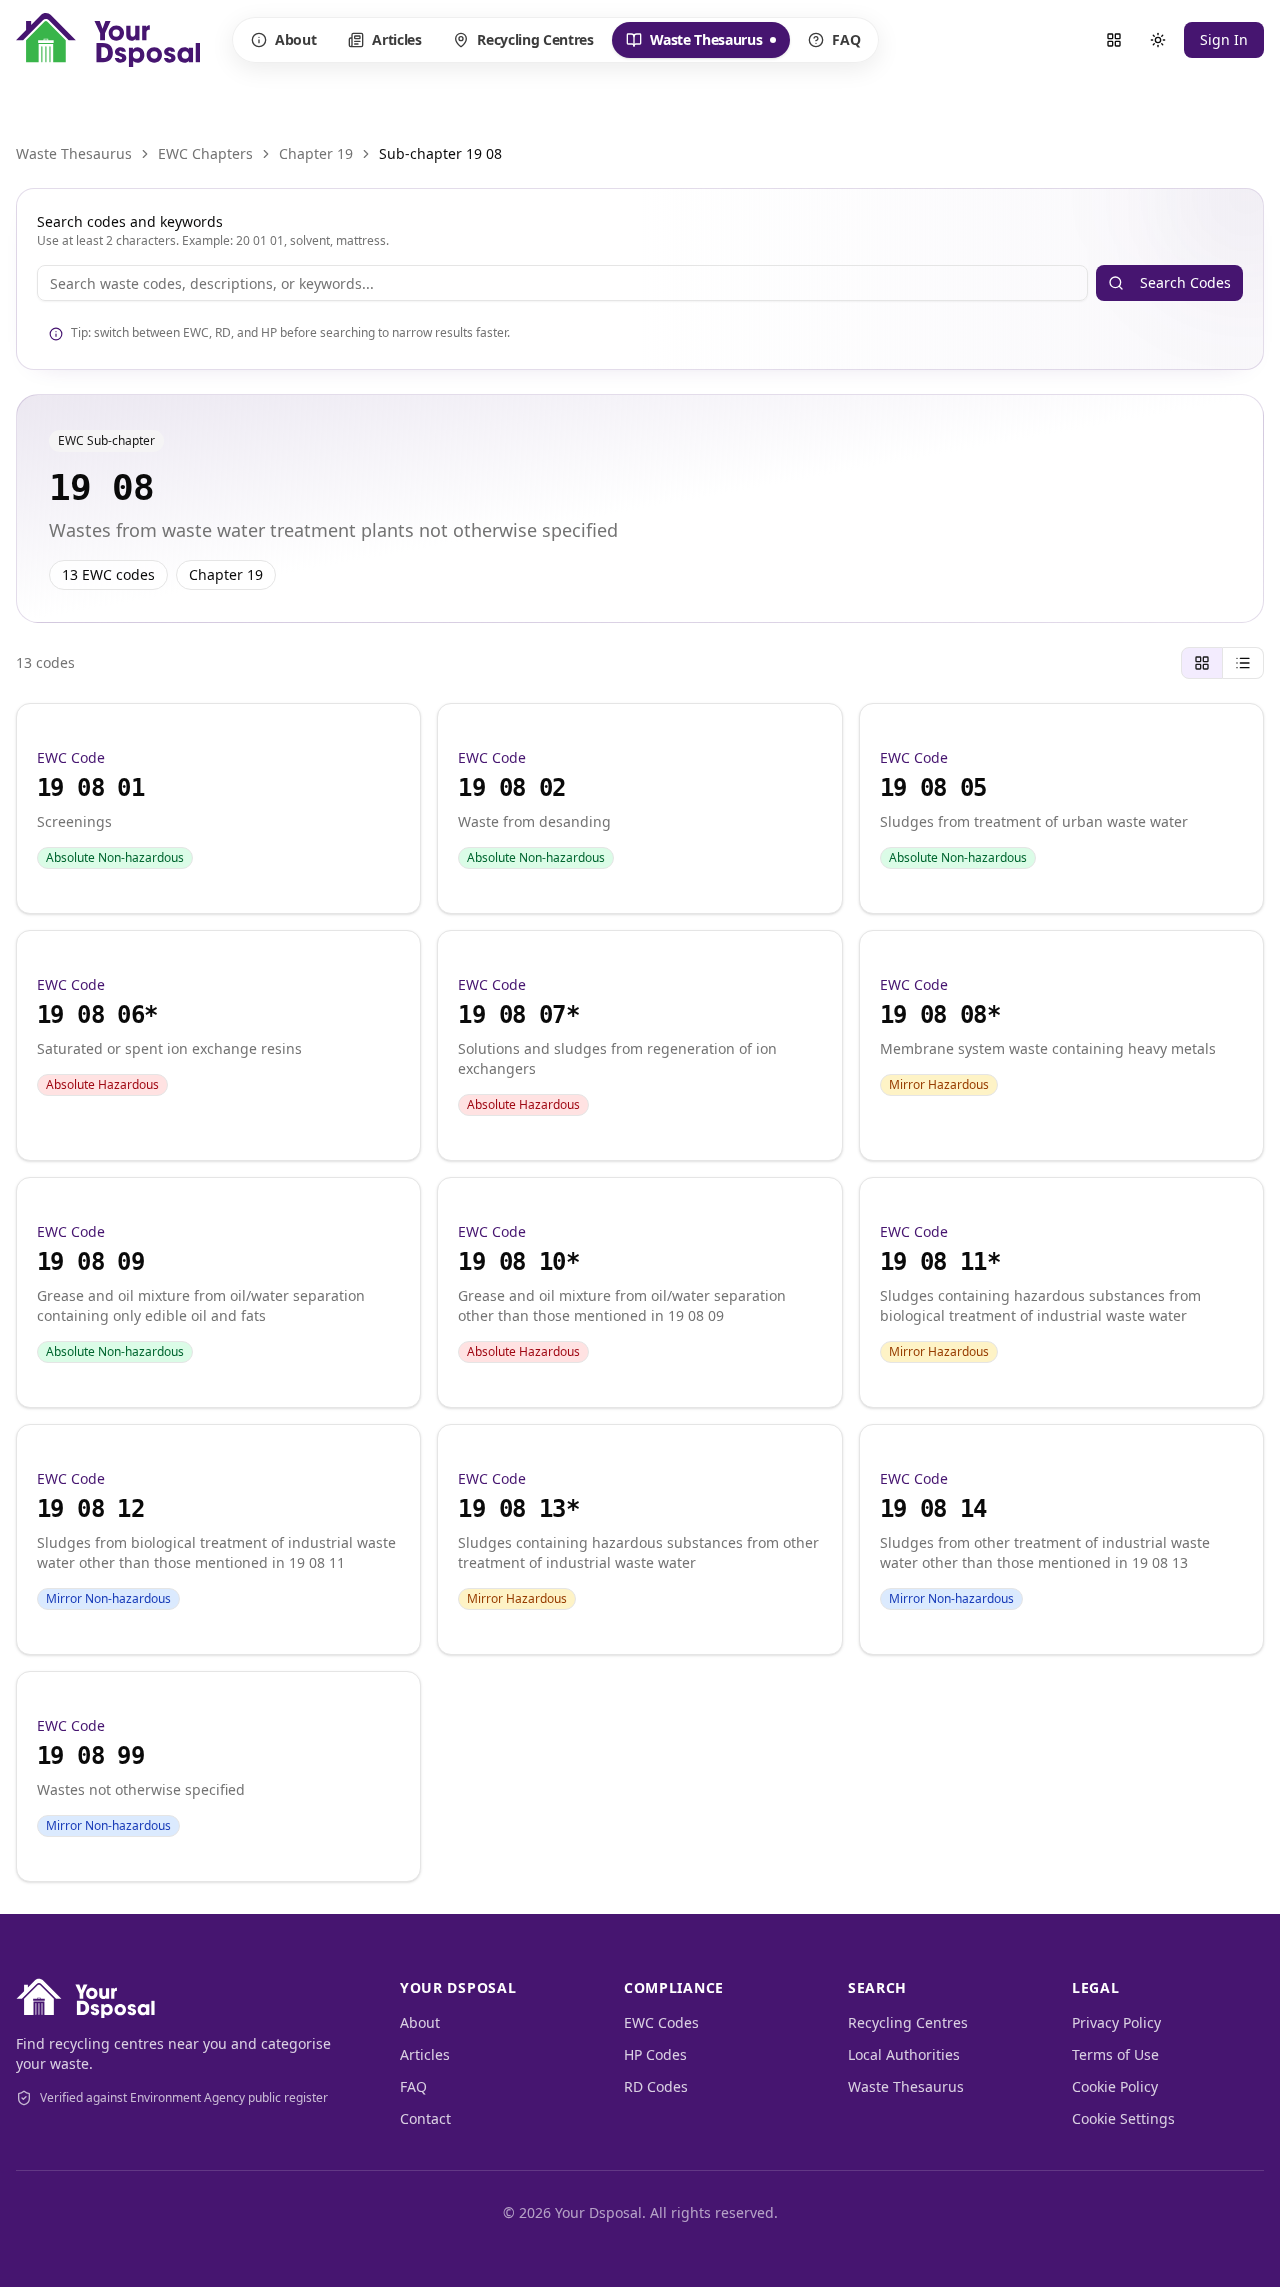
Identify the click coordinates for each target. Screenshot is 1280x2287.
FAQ (846, 39)
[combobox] (562, 283)
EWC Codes (661, 2022)
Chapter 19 (316, 153)
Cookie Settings (1123, 2118)
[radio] (1202, 663)
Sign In (1224, 39)
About (295, 39)
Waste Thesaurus (694, 44)
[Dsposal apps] (1114, 40)
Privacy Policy (1116, 2022)
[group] (1222, 663)
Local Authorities (904, 2054)
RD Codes (656, 2086)
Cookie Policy (1115, 2086)
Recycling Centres (535, 39)
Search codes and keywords (130, 221)
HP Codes (655, 2054)
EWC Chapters (205, 153)
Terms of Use (1115, 2054)
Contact (425, 2118)
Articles (396, 39)
